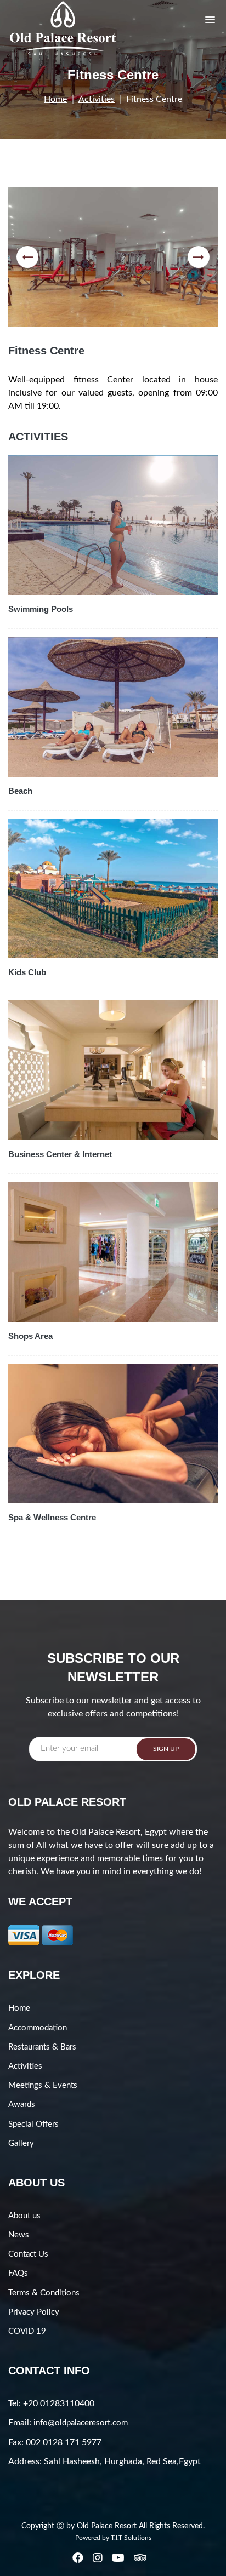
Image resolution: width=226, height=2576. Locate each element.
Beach (20, 791)
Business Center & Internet (60, 1154)
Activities (97, 99)
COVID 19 (27, 2331)
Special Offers (33, 2124)
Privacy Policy (34, 2312)
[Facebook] (79, 2558)
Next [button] (199, 257)
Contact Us (28, 2254)
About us (24, 2216)
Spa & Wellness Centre (52, 1517)
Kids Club (27, 972)
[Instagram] (98, 2558)
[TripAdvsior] (141, 2558)
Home (55, 99)
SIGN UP (166, 1749)
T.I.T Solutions (131, 2538)
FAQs (18, 2273)
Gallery (21, 2143)
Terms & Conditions (44, 2293)
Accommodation (38, 2028)
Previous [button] (27, 257)
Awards (22, 2105)
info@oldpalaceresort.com (81, 2423)
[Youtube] (119, 2558)
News (19, 2235)
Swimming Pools (41, 609)
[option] (113, 257)
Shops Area (30, 1336)
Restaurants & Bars (42, 2047)
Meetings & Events (43, 2085)
